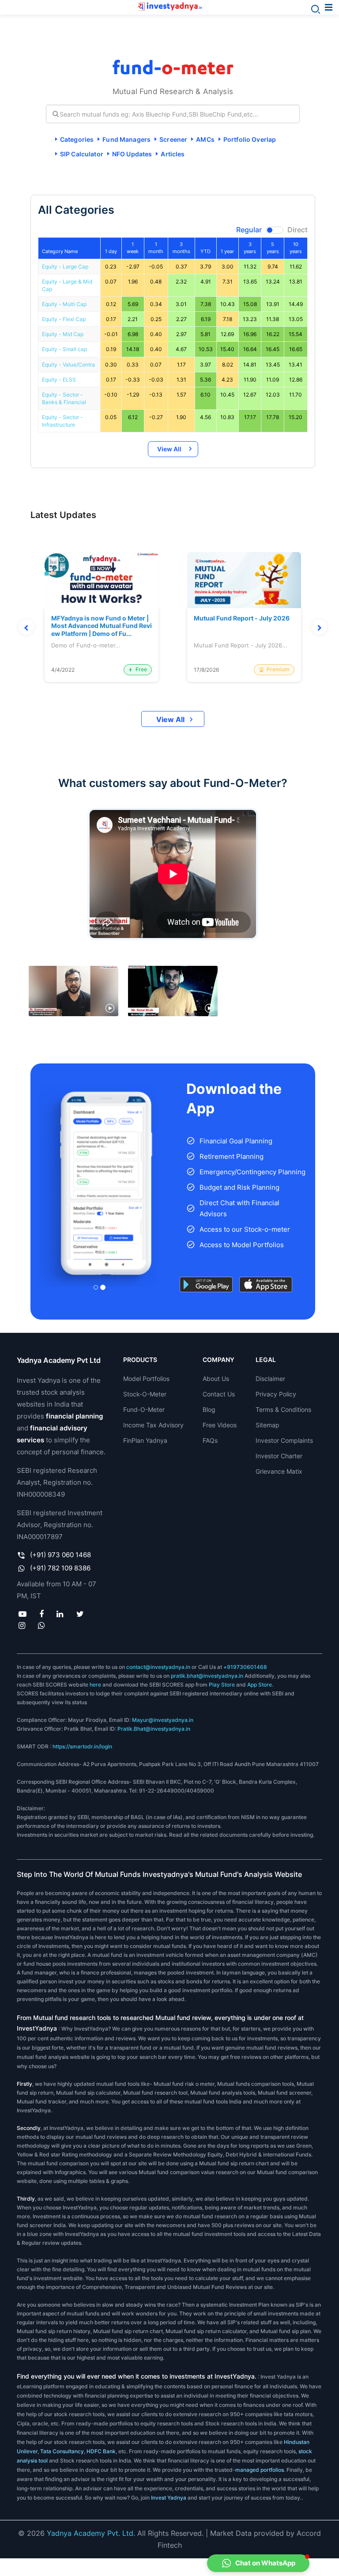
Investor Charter (279, 1456)
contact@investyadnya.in (158, 1667)
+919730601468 (245, 1667)
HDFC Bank (101, 2451)
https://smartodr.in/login (82, 1746)
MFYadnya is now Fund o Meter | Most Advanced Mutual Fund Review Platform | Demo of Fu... (102, 626)
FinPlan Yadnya (145, 1440)
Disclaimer (270, 1379)
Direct (298, 230)
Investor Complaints (284, 1440)
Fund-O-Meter (144, 1409)
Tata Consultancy (61, 2451)
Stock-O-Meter (145, 1394)
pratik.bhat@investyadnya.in (207, 1676)
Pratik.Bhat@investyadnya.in (154, 1729)
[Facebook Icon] (42, 1614)
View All (169, 449)
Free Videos (220, 1425)
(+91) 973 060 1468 (60, 1555)
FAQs (210, 1440)
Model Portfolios (146, 1379)
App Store (260, 1685)
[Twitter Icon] (80, 1614)
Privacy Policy (276, 1394)
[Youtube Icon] (22, 1614)
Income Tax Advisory (153, 1425)
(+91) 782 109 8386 (60, 1568)
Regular (249, 230)
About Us (216, 1379)
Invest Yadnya (169, 2498)
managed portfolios (260, 2470)
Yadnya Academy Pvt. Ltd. (91, 2533)
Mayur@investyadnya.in (163, 1720)
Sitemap (267, 1425)
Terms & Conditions (283, 1409)
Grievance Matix (279, 1471)
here (95, 1685)
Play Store (222, 1685)
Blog (209, 1409)
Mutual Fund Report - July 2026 (242, 618)
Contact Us (219, 1394)
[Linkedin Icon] (60, 1614)
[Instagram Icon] (22, 1625)
